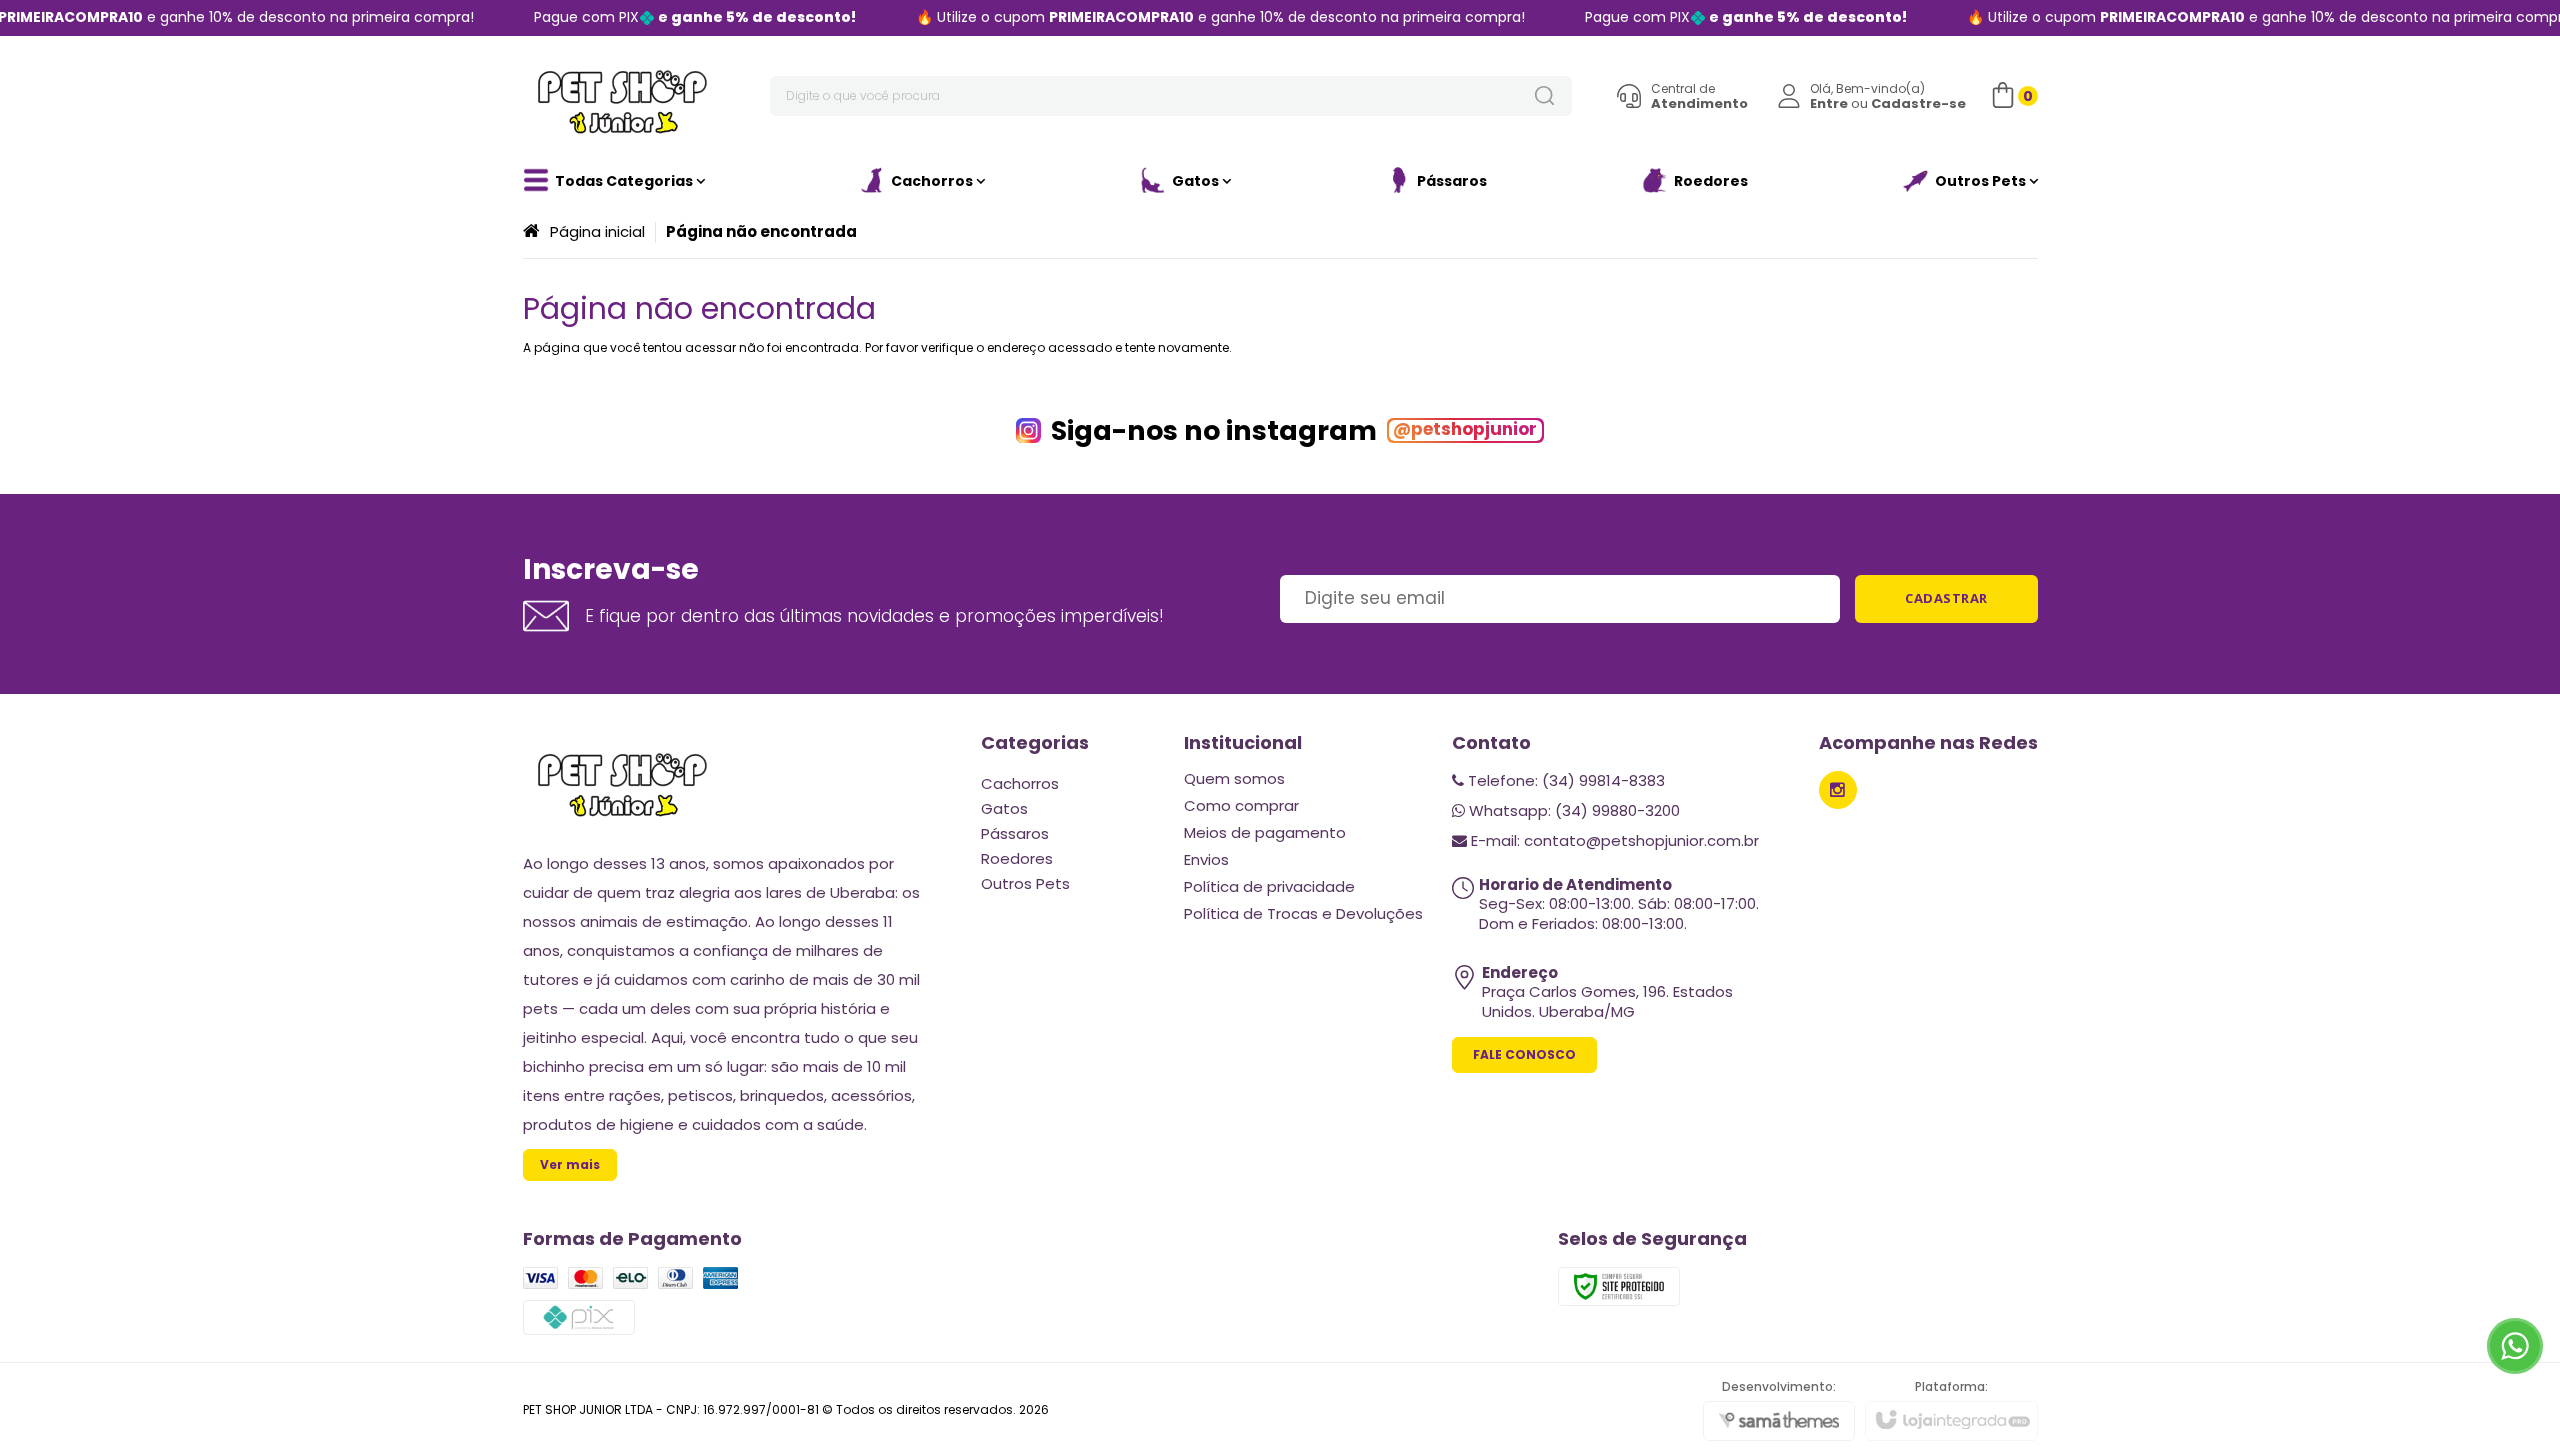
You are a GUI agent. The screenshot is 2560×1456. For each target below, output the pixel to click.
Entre (1829, 103)
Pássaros (1015, 833)
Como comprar (1241, 805)
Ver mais (570, 1164)
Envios (1206, 859)
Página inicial (597, 231)
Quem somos (1234, 778)
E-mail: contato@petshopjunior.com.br (1613, 840)
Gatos (1004, 808)
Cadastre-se (1918, 103)
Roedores (1017, 858)
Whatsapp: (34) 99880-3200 (1572, 810)
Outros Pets (1025, 883)
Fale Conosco (1524, 1054)
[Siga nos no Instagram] (1838, 790)
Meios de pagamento (1265, 832)
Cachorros (1020, 783)
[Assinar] (1946, 599)
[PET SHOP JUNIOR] (623, 96)
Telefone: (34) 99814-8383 (1564, 780)
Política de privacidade (1269, 886)
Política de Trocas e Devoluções (1303, 913)
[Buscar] (1544, 96)
